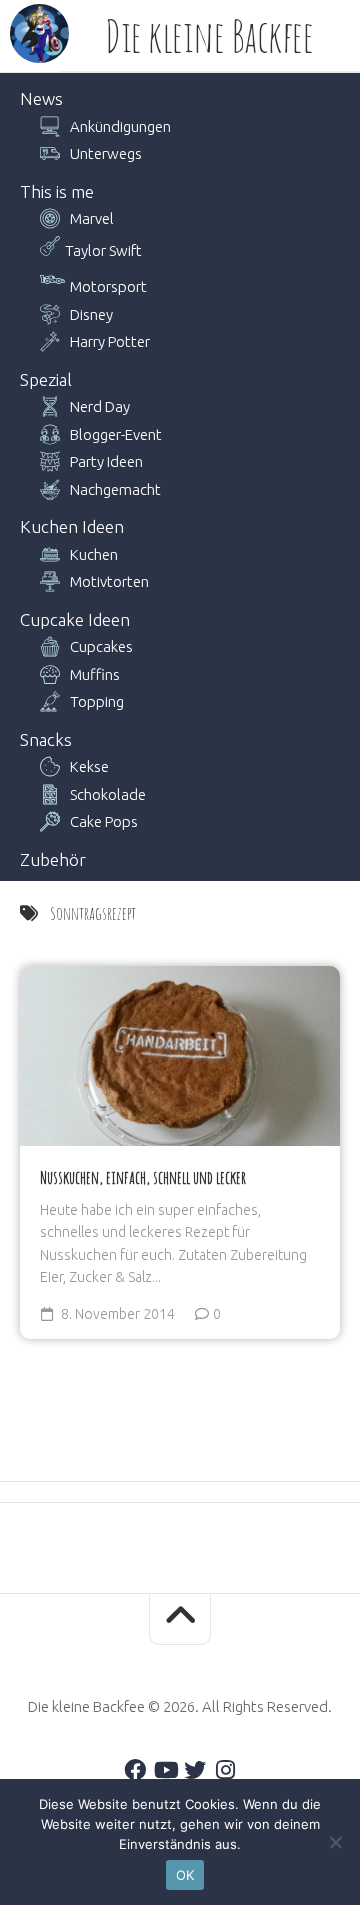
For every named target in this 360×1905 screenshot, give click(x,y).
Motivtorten (109, 581)
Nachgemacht (115, 489)
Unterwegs (106, 153)
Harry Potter (110, 341)
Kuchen (94, 554)
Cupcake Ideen (75, 619)
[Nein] (335, 1842)
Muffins (95, 674)
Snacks (46, 739)
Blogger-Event (116, 434)
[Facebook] (135, 1770)
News (41, 98)
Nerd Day (100, 406)
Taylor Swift (103, 250)
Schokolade (108, 794)
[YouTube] (165, 1770)
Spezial (46, 379)
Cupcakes (101, 646)
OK (185, 1875)
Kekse (89, 766)
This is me (57, 191)
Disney (91, 314)
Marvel (92, 218)
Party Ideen (106, 461)
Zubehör (53, 859)
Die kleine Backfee (209, 36)
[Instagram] (225, 1770)
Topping (97, 701)
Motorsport (108, 286)
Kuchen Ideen (72, 526)
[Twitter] (195, 1770)
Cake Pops (104, 821)
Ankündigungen (120, 126)
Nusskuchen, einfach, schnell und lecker (143, 1177)
